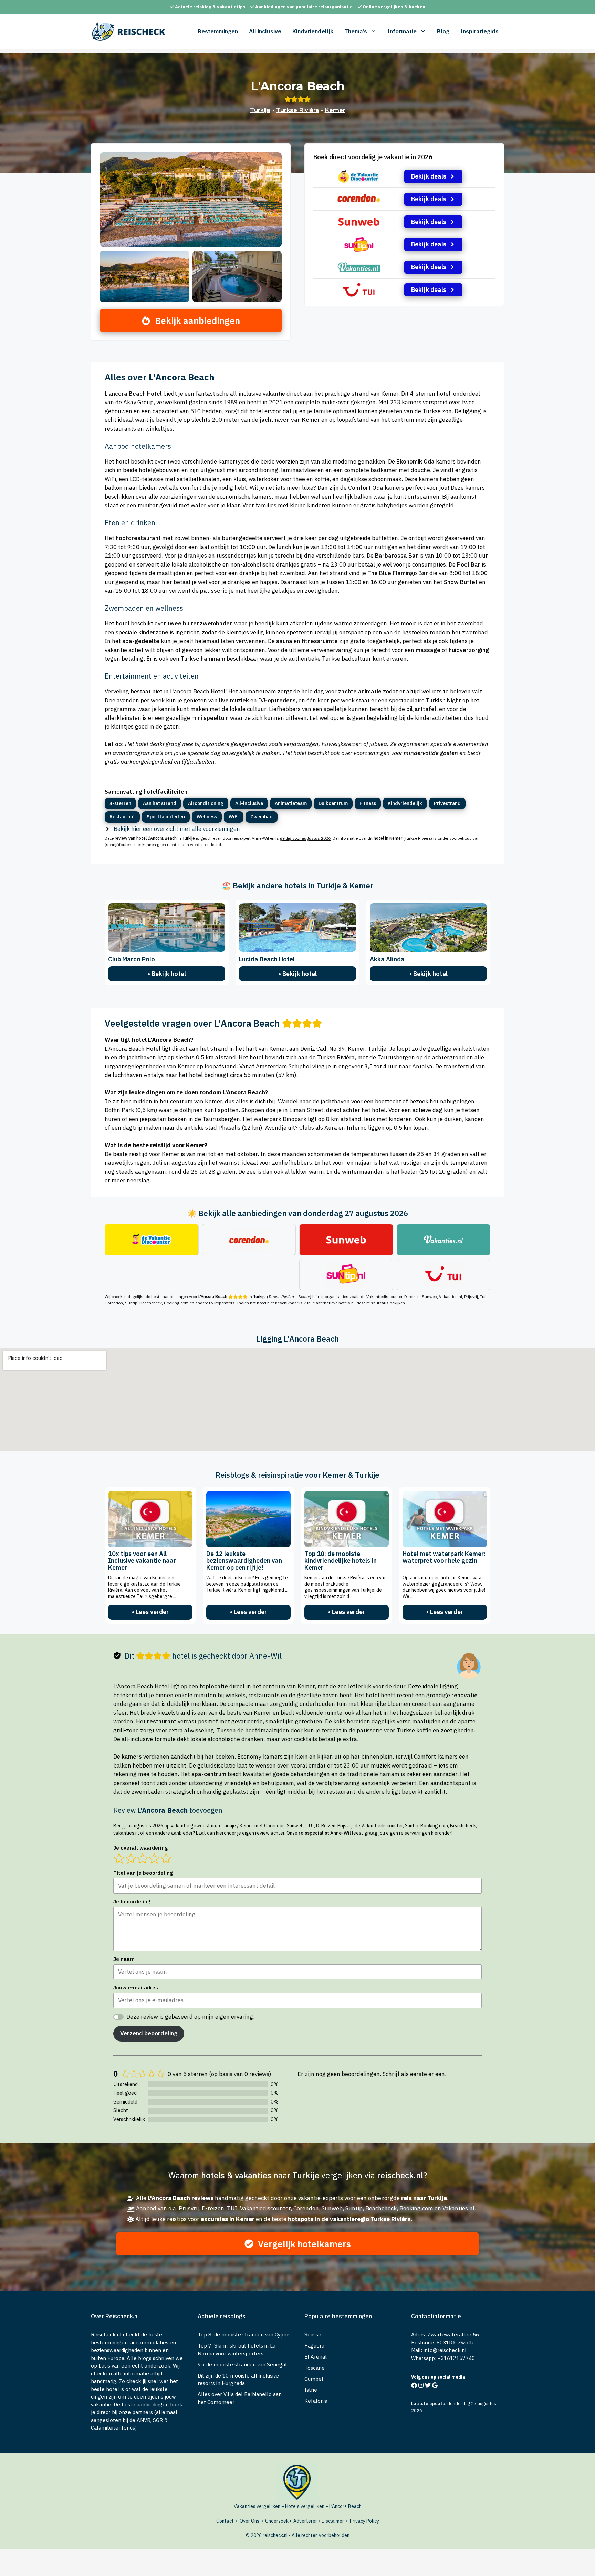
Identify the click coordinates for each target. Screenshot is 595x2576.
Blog (443, 31)
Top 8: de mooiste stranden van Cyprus (244, 2335)
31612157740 (458, 2358)
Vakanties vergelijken (257, 2506)
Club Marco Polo (132, 959)
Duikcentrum (333, 803)
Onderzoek (277, 2521)
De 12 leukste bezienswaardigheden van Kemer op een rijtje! (244, 1561)
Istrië (311, 2390)
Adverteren (306, 2521)
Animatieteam (291, 803)
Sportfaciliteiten (166, 817)
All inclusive (265, 31)
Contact (225, 2521)
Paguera (314, 2346)
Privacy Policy (364, 2521)
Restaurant (122, 817)
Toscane (315, 2368)
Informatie (402, 31)
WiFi (234, 817)
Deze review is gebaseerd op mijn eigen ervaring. (190, 2017)
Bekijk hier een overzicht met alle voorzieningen (177, 829)
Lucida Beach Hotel (267, 959)
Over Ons (249, 2521)
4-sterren (120, 803)
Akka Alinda (387, 959)
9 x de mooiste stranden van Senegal (242, 2365)
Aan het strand (160, 803)
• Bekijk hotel (167, 974)
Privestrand (447, 803)
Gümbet (314, 2379)
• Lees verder (150, 1612)
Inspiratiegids (479, 31)
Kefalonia (316, 2401)
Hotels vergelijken (305, 2506)
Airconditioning (206, 803)
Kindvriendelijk (313, 31)
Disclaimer (333, 2521)
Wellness (207, 817)
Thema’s (356, 31)
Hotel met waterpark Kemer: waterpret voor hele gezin (444, 1557)
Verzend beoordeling (149, 2033)
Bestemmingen (218, 31)
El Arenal (316, 2357)
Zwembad (262, 817)
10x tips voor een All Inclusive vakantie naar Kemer (142, 1561)
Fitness (368, 803)
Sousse (313, 2335)
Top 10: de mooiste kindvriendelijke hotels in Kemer (341, 1561)
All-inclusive (249, 803)
